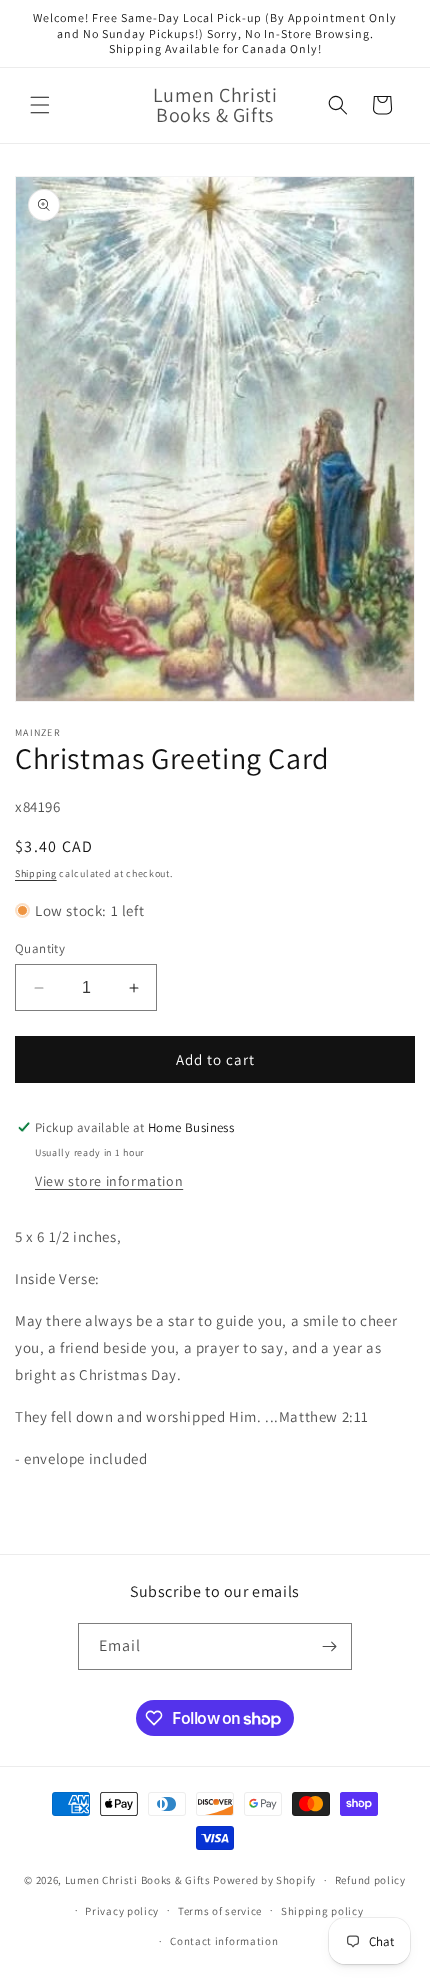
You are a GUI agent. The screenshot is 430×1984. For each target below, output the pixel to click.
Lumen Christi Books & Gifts (138, 1880)
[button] (40, 105)
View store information (109, 1181)
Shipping (36, 873)
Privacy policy (122, 1911)
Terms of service (220, 1911)
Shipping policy (322, 1911)
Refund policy (370, 1880)
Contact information (224, 1941)
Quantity (40, 948)
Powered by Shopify (264, 1880)
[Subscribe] (329, 1646)
